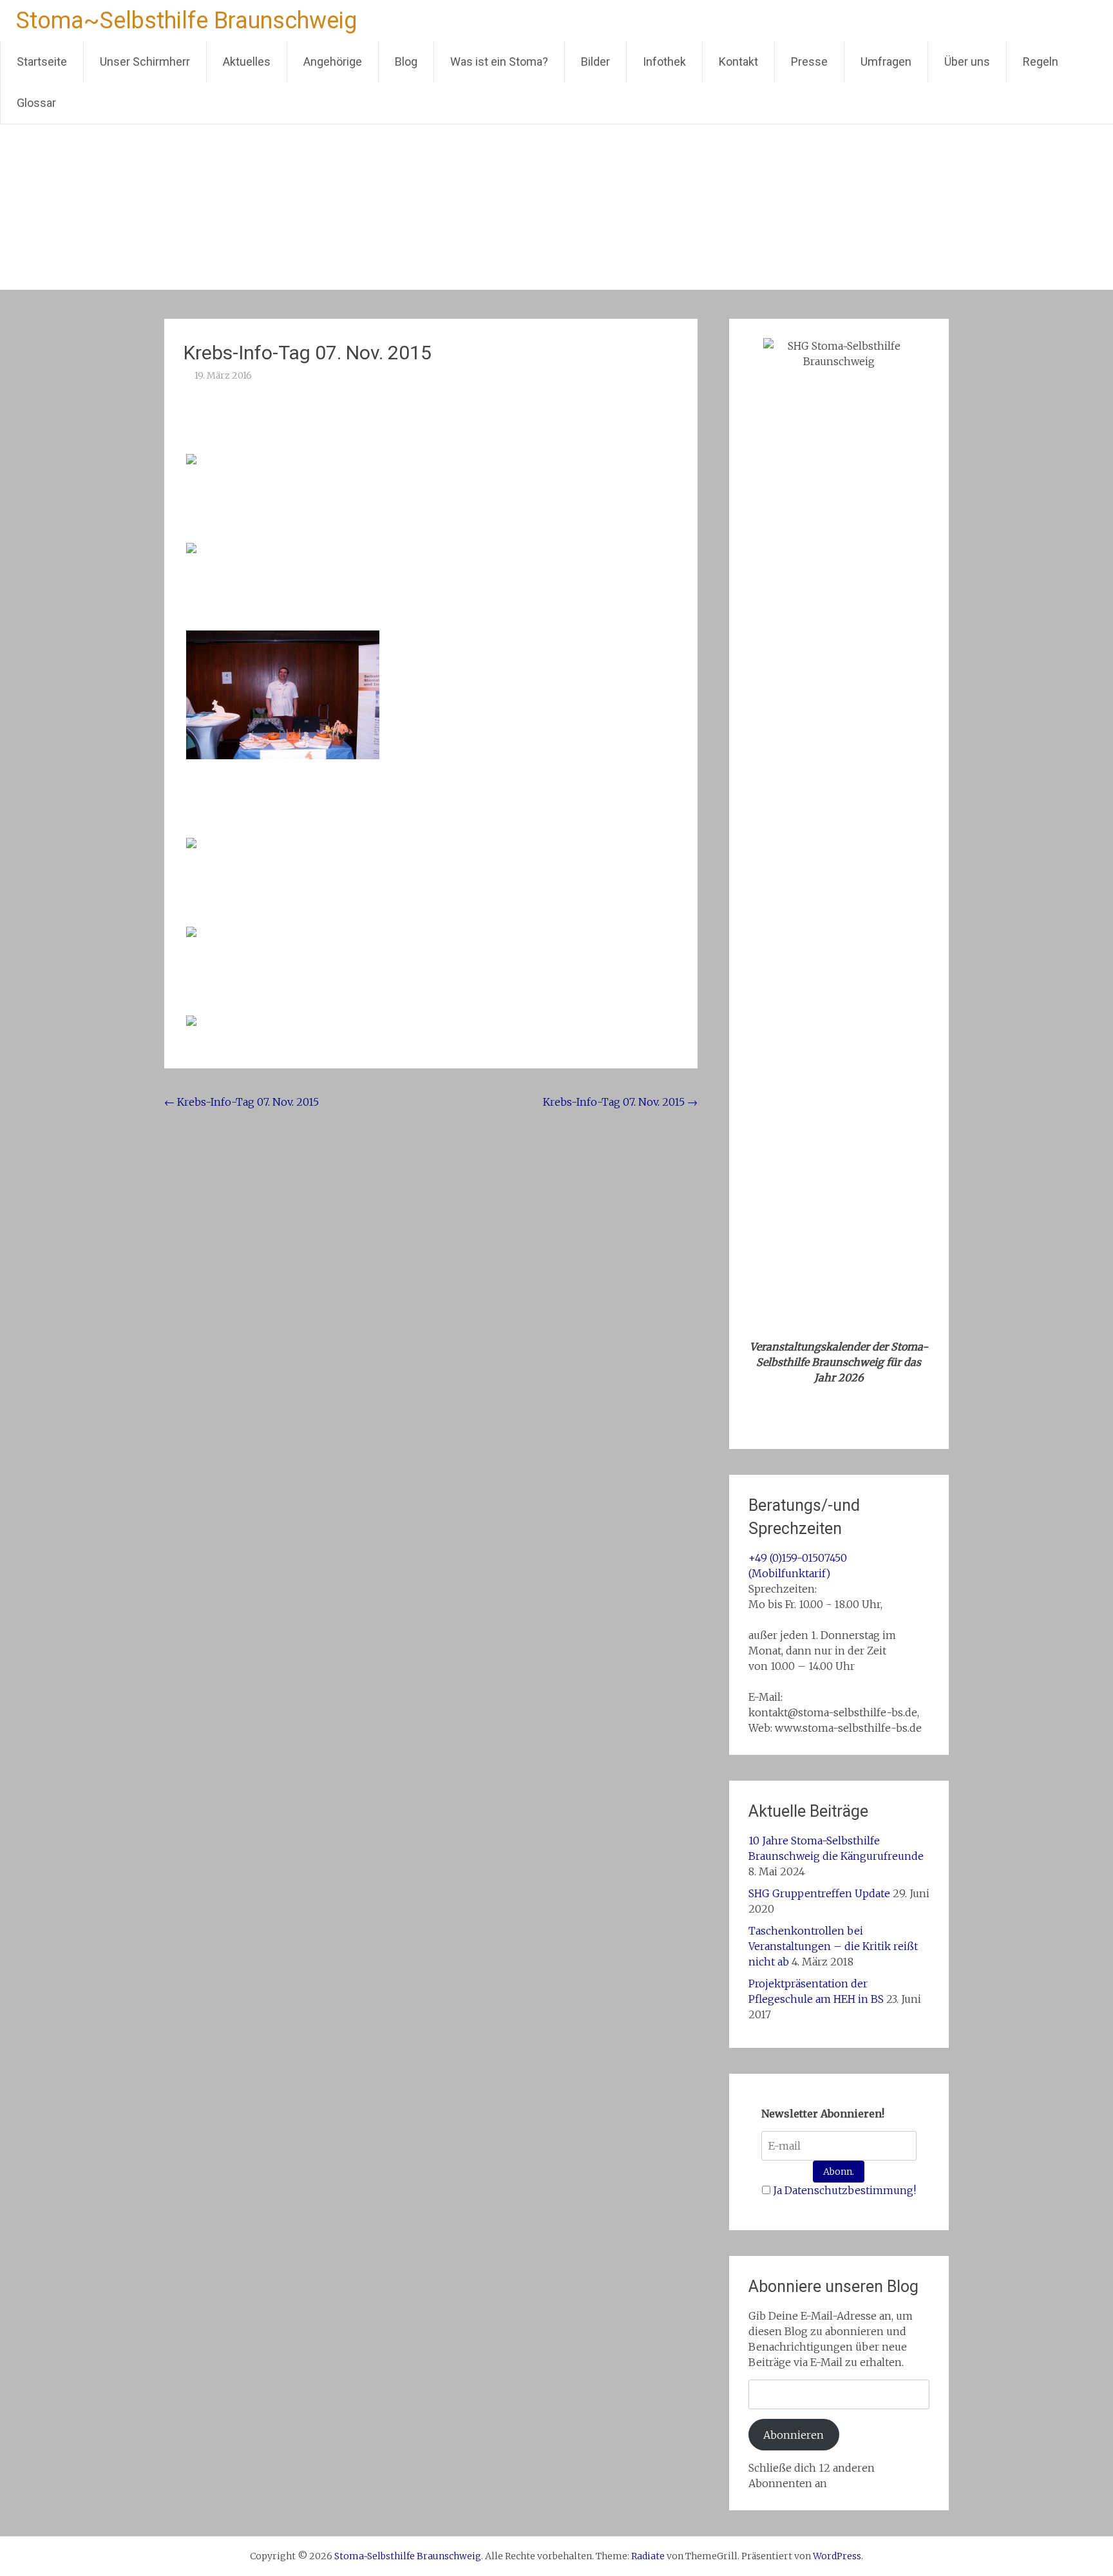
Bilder (595, 62)
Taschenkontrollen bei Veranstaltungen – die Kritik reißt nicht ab (833, 1946)
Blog (406, 62)
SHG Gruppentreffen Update (819, 1893)
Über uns (967, 62)
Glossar (36, 103)
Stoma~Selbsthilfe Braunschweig (186, 21)
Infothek (664, 62)
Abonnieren (794, 2435)
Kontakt (738, 62)
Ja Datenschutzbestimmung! (844, 2190)
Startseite (42, 62)
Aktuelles (247, 62)
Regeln (1041, 62)
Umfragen (886, 62)
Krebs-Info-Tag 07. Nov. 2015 (242, 1102)
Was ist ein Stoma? (499, 62)
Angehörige (333, 62)
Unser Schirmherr (145, 62)
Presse (809, 62)
